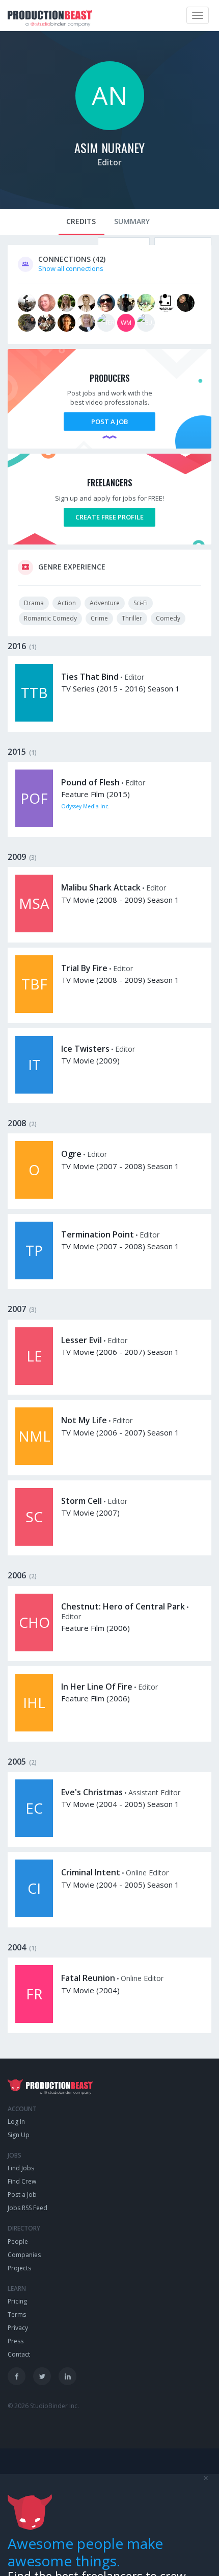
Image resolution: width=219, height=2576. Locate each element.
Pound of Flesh (90, 782)
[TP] (34, 1277)
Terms (17, 2314)
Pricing (17, 2301)
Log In (16, 2122)
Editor (110, 162)
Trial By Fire (84, 968)
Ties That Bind (90, 677)
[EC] (34, 1835)
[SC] (34, 1543)
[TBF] (34, 1010)
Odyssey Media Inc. (85, 806)
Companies (24, 2255)
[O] (34, 1196)
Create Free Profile (109, 517)
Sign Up (19, 2135)
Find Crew (22, 2181)
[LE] (34, 1382)
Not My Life (84, 1420)
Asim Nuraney (109, 147)
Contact (19, 2354)
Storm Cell (81, 1501)
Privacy (18, 2328)
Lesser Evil (81, 1340)
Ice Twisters (85, 1049)
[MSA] (34, 930)
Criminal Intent (91, 1872)
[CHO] (34, 1649)
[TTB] (34, 719)
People (18, 2241)
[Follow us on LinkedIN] (67, 2376)
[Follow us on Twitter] (42, 2376)
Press (16, 2341)
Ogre (71, 1154)
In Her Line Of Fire (97, 1687)
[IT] (34, 1091)
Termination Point (98, 1234)
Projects (19, 2268)
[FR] (34, 2020)
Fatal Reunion (88, 1978)
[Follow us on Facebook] (17, 2376)
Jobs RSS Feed (28, 2208)
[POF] (34, 825)
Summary (132, 221)
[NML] (34, 1463)
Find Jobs (21, 2168)
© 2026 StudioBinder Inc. (43, 2406)
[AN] (110, 128)
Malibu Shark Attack (101, 887)
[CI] (34, 1915)
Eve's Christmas (92, 1792)
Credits (81, 221)
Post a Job (109, 422)
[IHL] (34, 1729)
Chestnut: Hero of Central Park (123, 1606)
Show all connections (71, 268)
